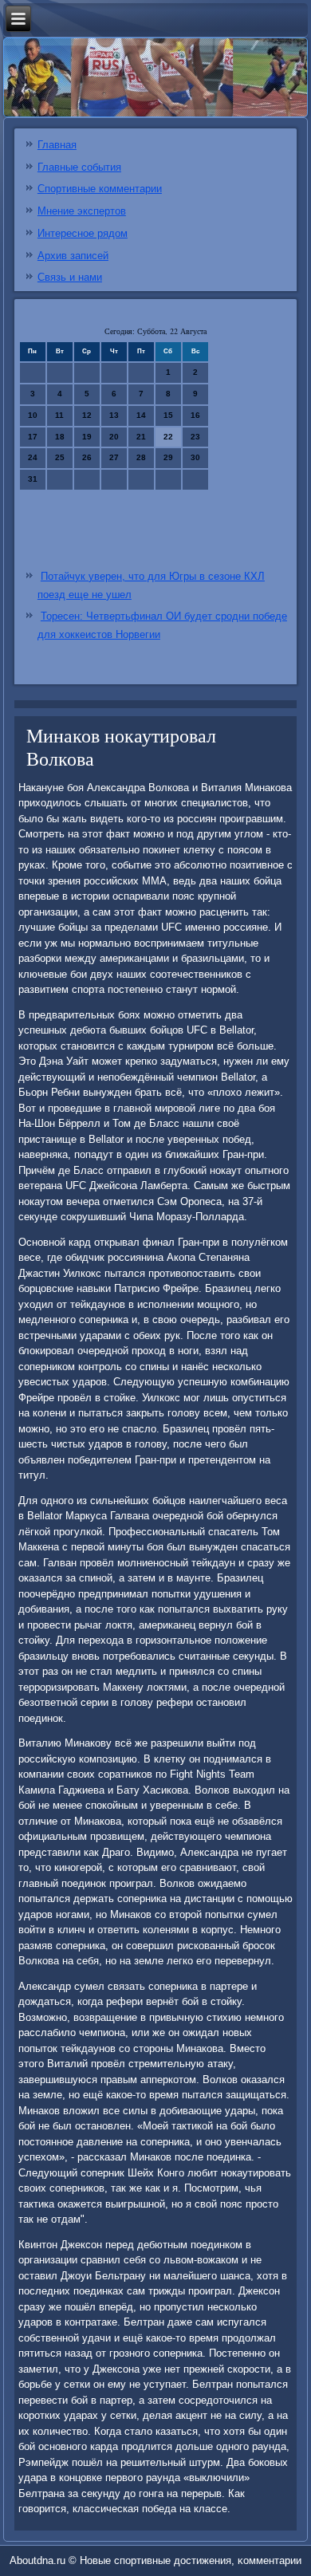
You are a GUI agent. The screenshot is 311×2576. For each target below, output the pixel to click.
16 (195, 415)
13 (114, 415)
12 (87, 415)
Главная (57, 145)
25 (60, 457)
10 (33, 415)
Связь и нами (70, 277)
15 (168, 415)
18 (60, 437)
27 (114, 457)
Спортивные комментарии (100, 189)
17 (33, 437)
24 (33, 457)
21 (141, 437)
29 (168, 457)
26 (87, 457)
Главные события (79, 167)
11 (59, 415)
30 (195, 457)
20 (114, 437)
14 (141, 415)
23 (195, 437)
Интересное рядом (83, 233)
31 (33, 479)
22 (168, 437)
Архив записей (73, 256)
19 (87, 437)
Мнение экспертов (82, 211)
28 (141, 457)
